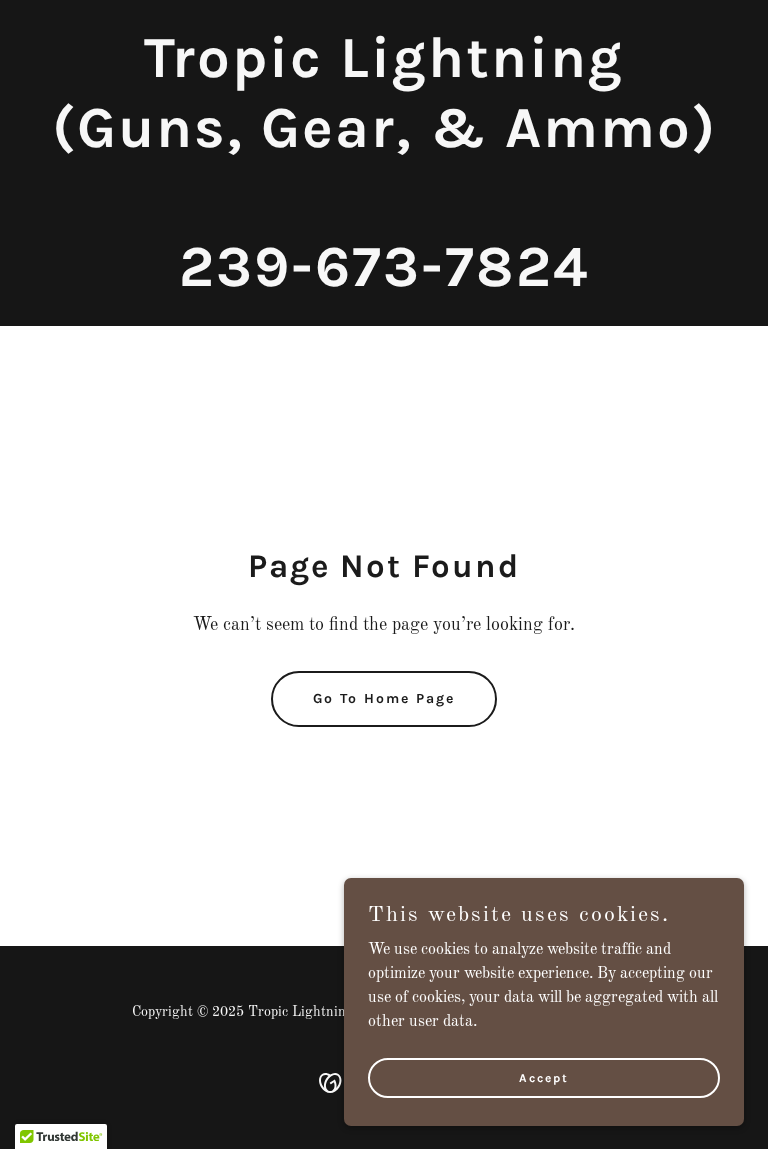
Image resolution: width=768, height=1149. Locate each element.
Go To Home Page (384, 698)
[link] (384, 282)
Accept (544, 1077)
